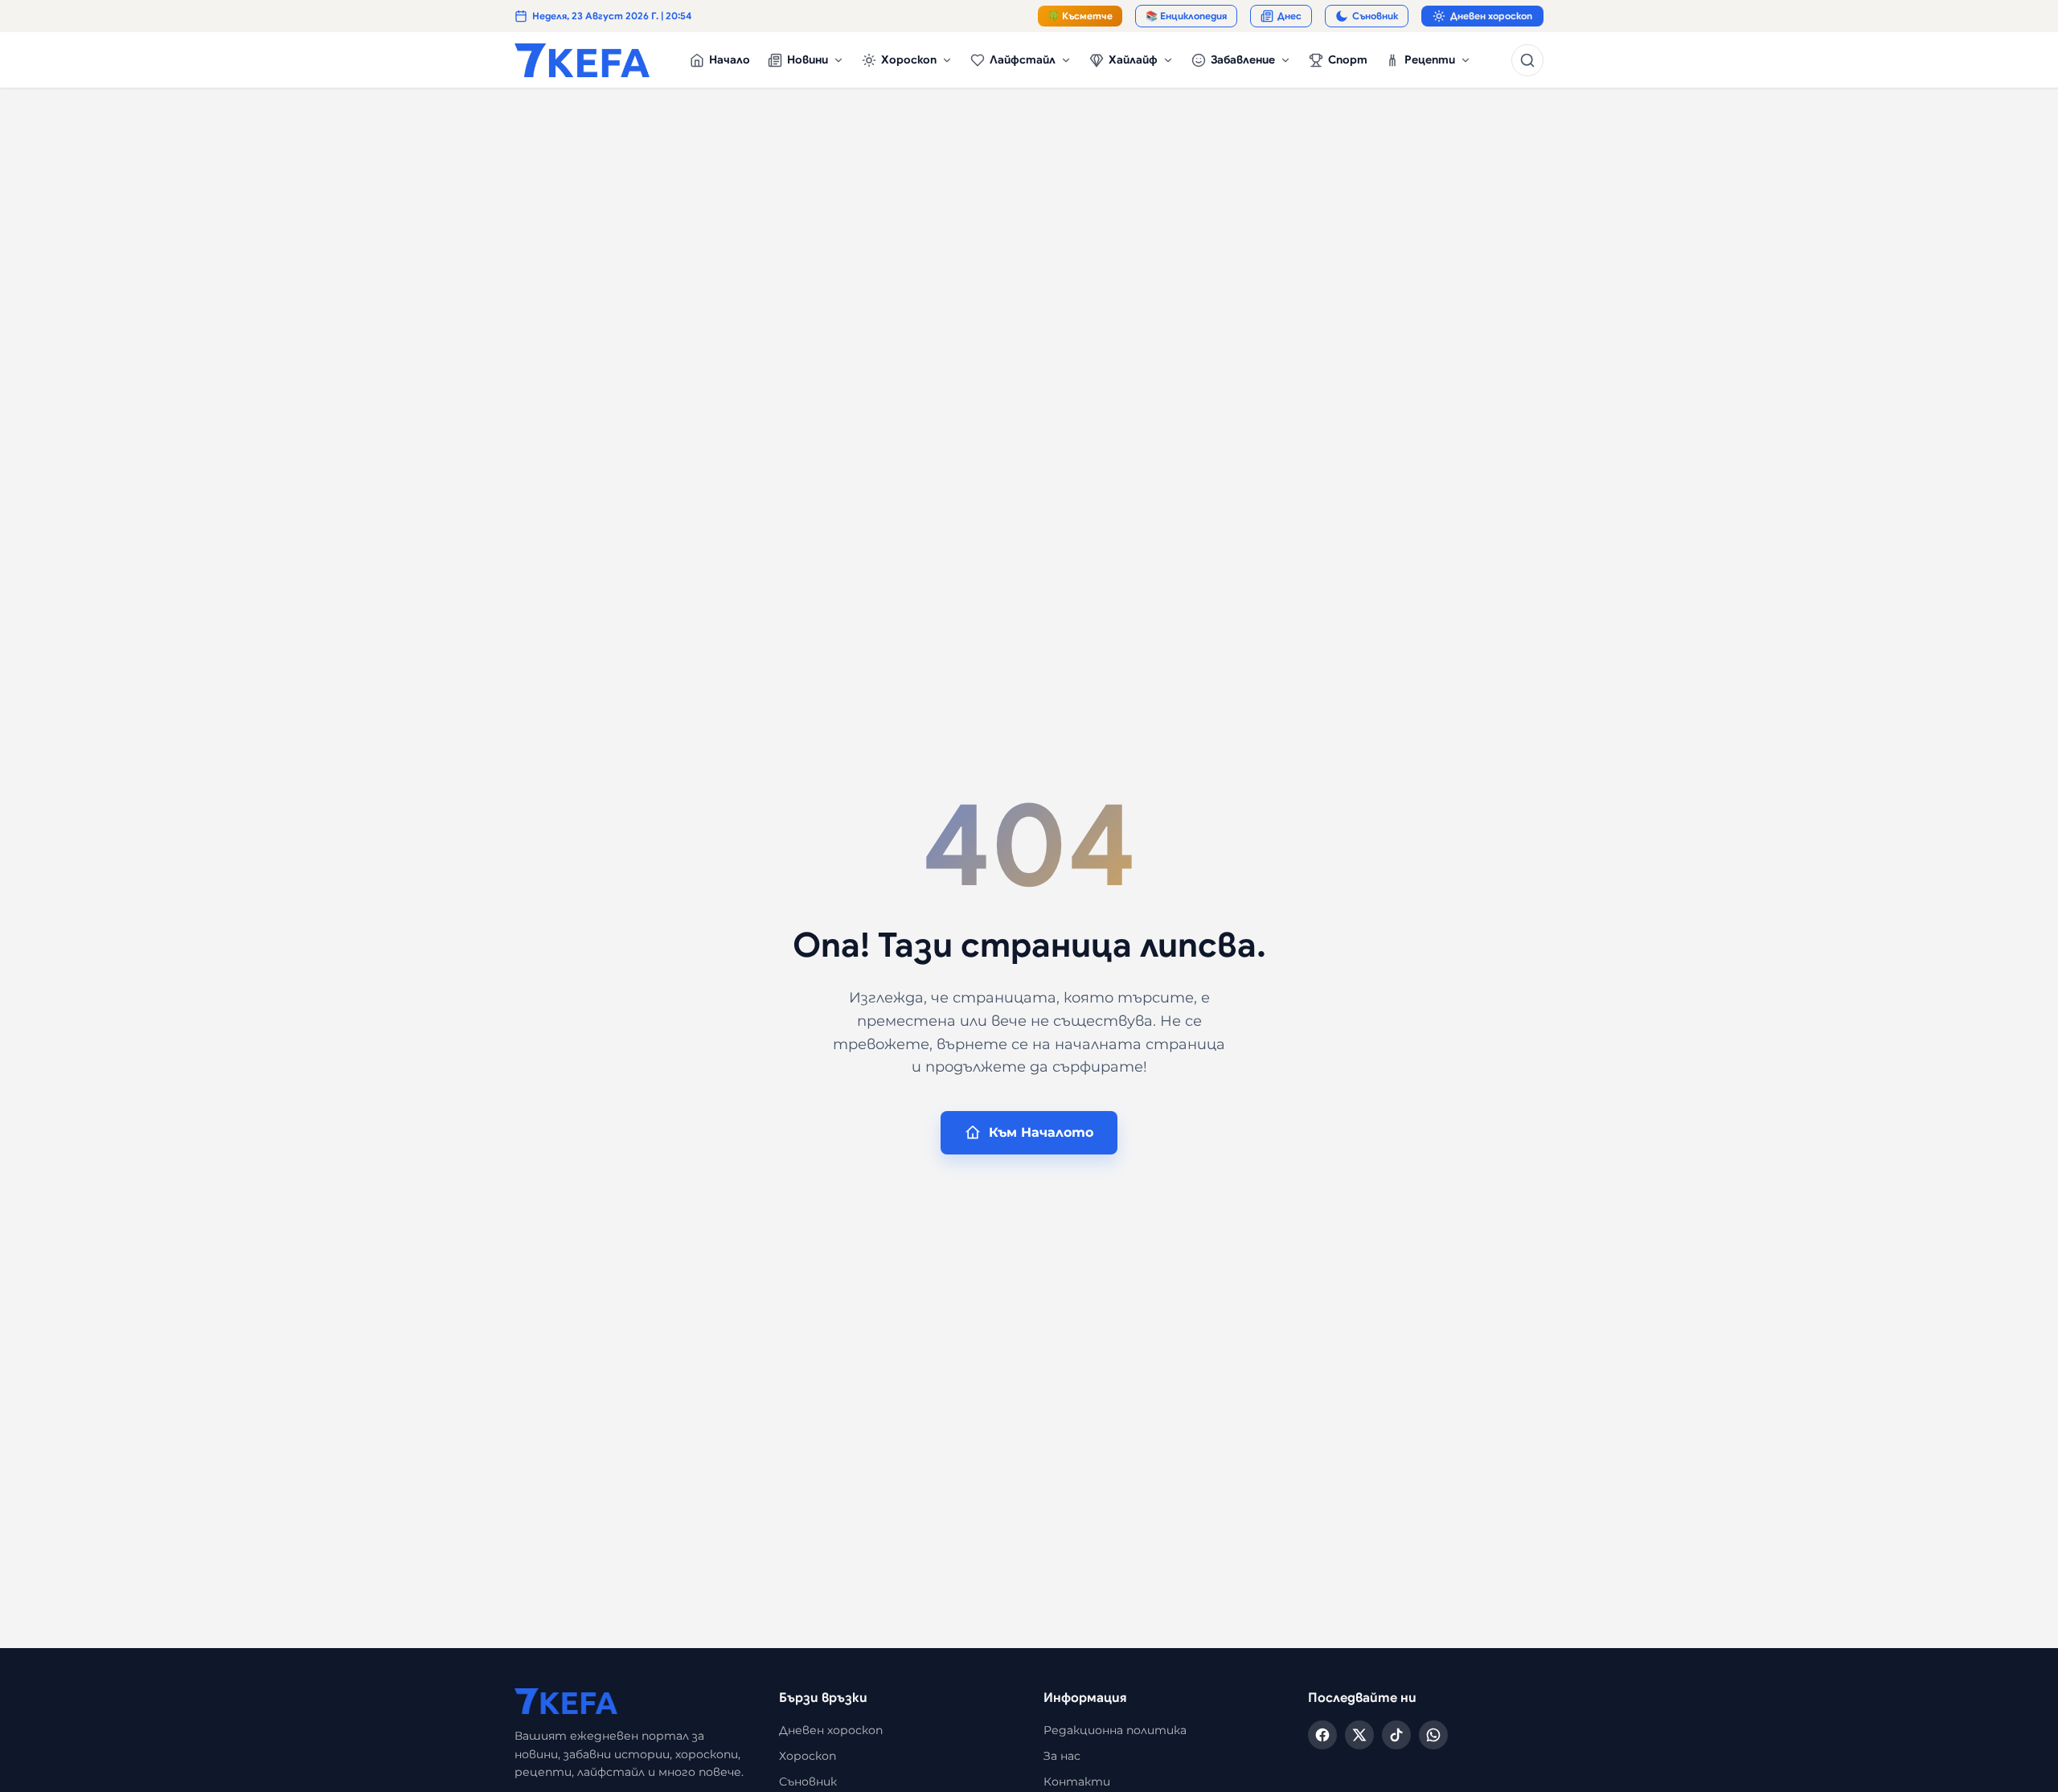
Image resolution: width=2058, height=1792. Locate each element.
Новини (808, 59)
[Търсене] (1527, 60)
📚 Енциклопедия (1186, 16)
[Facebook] (1322, 1735)
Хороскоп (909, 59)
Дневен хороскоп (1491, 16)
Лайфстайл (1023, 59)
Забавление (1243, 59)
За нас (1062, 1756)
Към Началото (1041, 1132)
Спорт (1348, 59)
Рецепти (1430, 59)
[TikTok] (1396, 1735)
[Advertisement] (997, 214)
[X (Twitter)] (1359, 1735)
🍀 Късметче (1080, 16)
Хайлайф (1133, 59)
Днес (1289, 16)
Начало (730, 59)
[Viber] (1433, 1735)
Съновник (1375, 16)
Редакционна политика (1115, 1730)
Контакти (1077, 1782)
